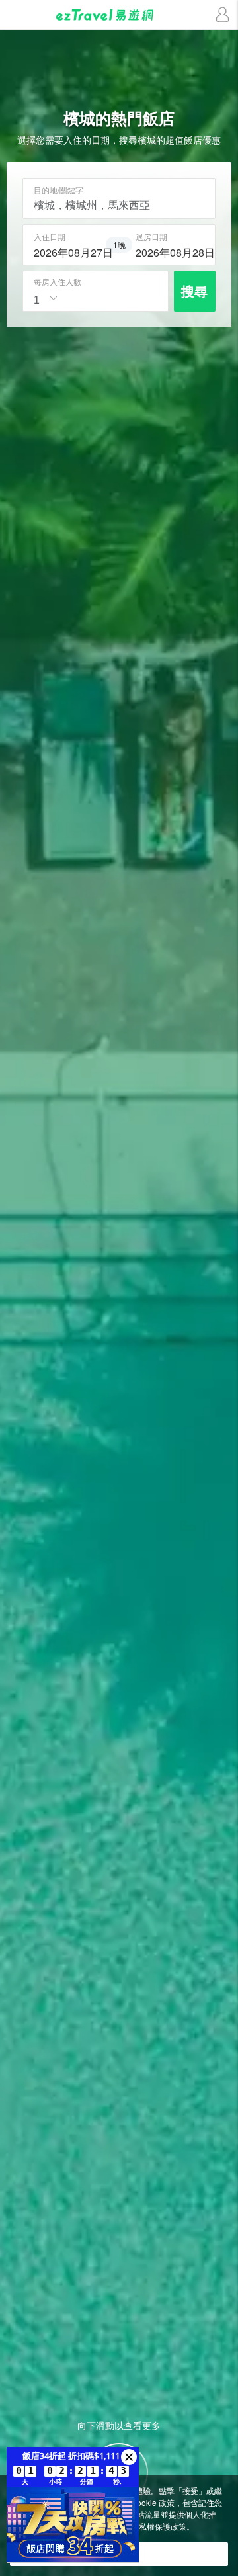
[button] (129, 2457)
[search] (68, 251)
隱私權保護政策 (159, 2526)
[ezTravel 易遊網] (119, 15)
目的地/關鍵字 (59, 190)
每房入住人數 (58, 282)
